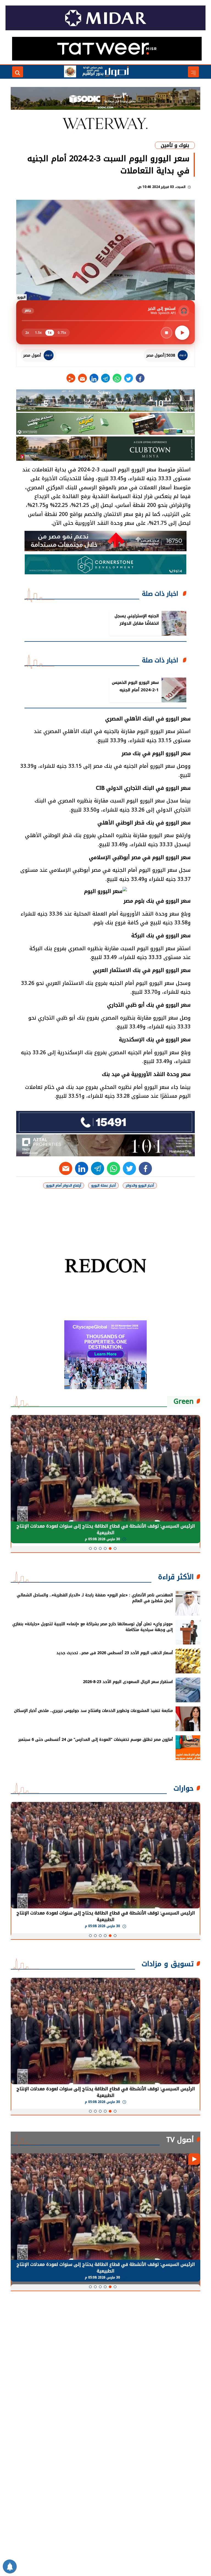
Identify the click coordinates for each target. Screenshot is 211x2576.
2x (27, 333)
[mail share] (82, 378)
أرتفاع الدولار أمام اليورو (64, 1185)
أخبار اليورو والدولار (140, 1185)
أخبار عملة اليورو (103, 1185)
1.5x (38, 333)
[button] (115, 1548)
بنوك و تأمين (175, 145)
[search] (18, 72)
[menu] (193, 72)
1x (50, 333)
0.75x (62, 333)
